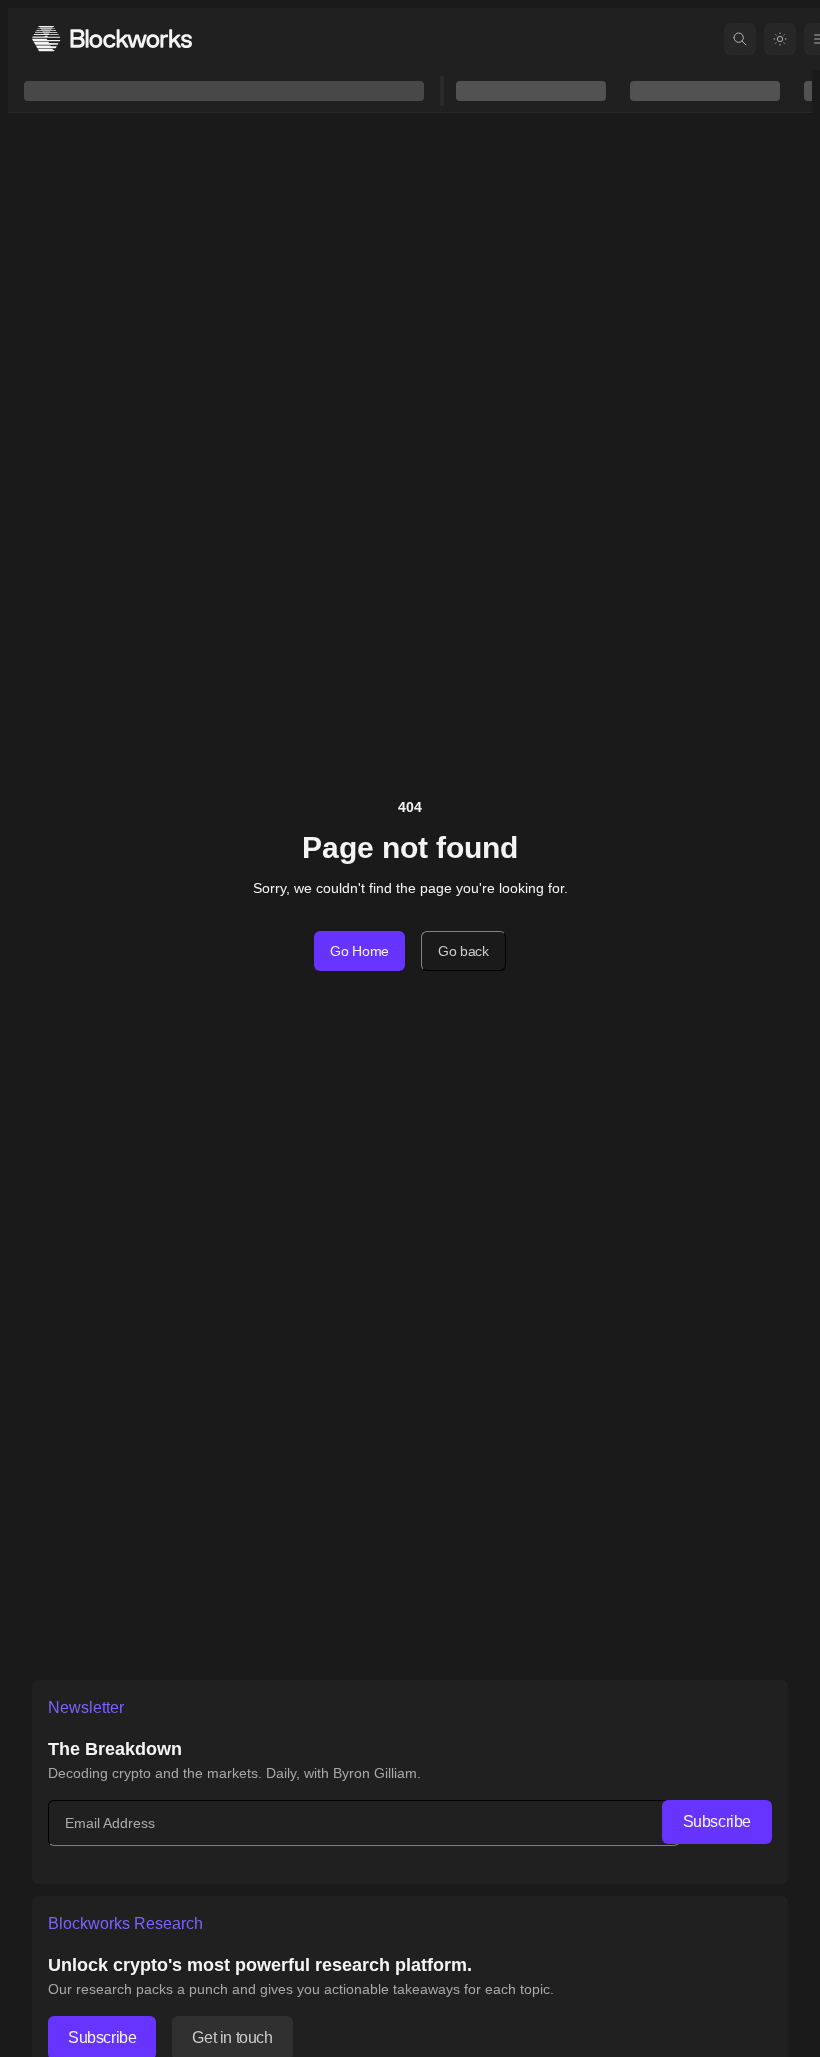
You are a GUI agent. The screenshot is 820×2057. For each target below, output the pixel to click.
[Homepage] (112, 38)
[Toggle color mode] (780, 39)
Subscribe (717, 1821)
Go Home (359, 951)
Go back (463, 951)
